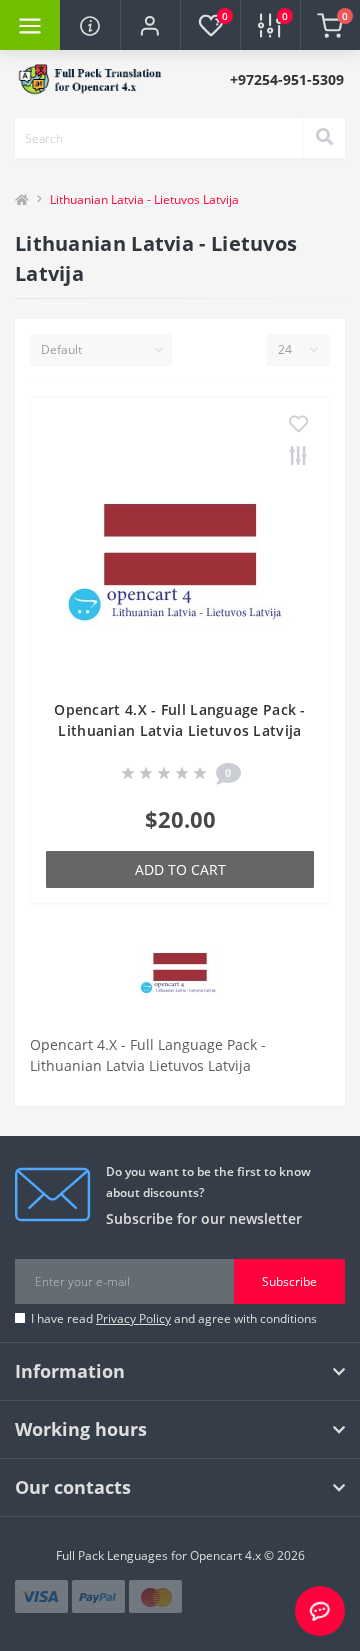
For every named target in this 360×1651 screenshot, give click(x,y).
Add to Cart (180, 869)
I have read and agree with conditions (174, 1318)
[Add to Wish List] (298, 425)
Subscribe (289, 1281)
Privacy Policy (133, 1318)
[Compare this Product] (298, 457)
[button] (150, 25)
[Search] (324, 138)
